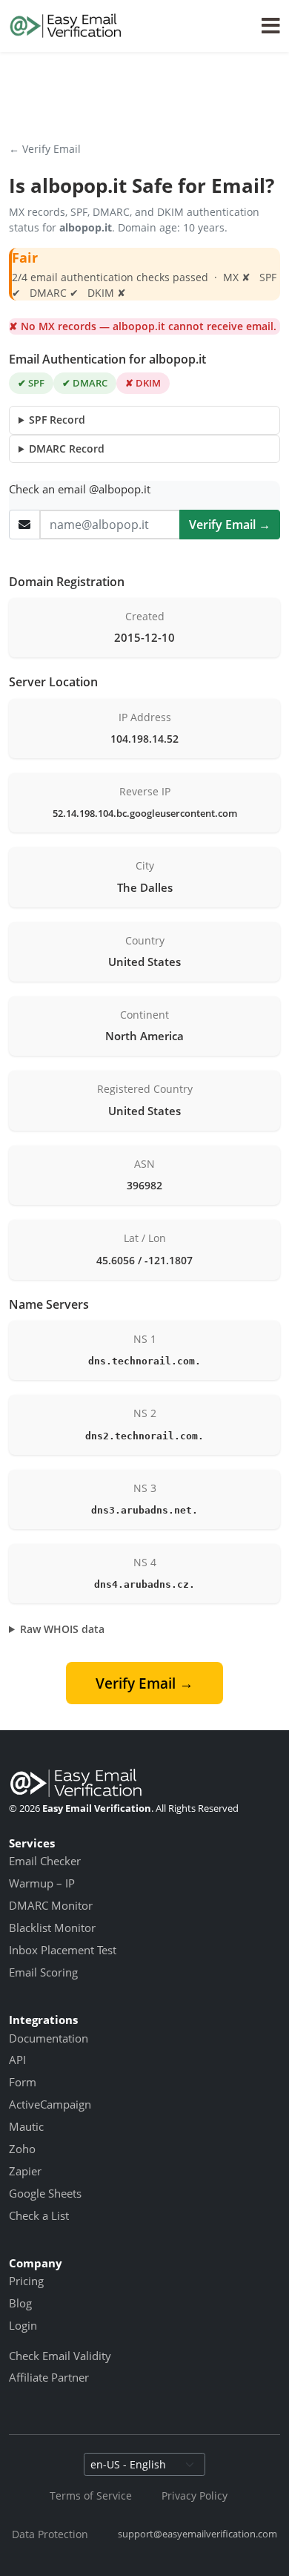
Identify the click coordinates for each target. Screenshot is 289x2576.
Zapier (25, 2171)
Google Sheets (45, 2193)
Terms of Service (91, 2495)
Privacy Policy (195, 2495)
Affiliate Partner (49, 2377)
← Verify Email (45, 149)
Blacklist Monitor (52, 1928)
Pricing (26, 2281)
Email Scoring (43, 1972)
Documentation (49, 2038)
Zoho (22, 2149)
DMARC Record (67, 448)
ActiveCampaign (50, 2104)
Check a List (39, 2215)
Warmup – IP (42, 1883)
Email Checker (45, 1861)
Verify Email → (230, 525)
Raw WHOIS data (62, 1629)
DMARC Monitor (51, 1905)
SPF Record (57, 420)
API (17, 2060)
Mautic (26, 2126)
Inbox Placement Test (63, 1950)
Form (23, 2082)
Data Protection (50, 2534)
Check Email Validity (60, 2356)
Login (23, 2325)
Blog (20, 2303)
